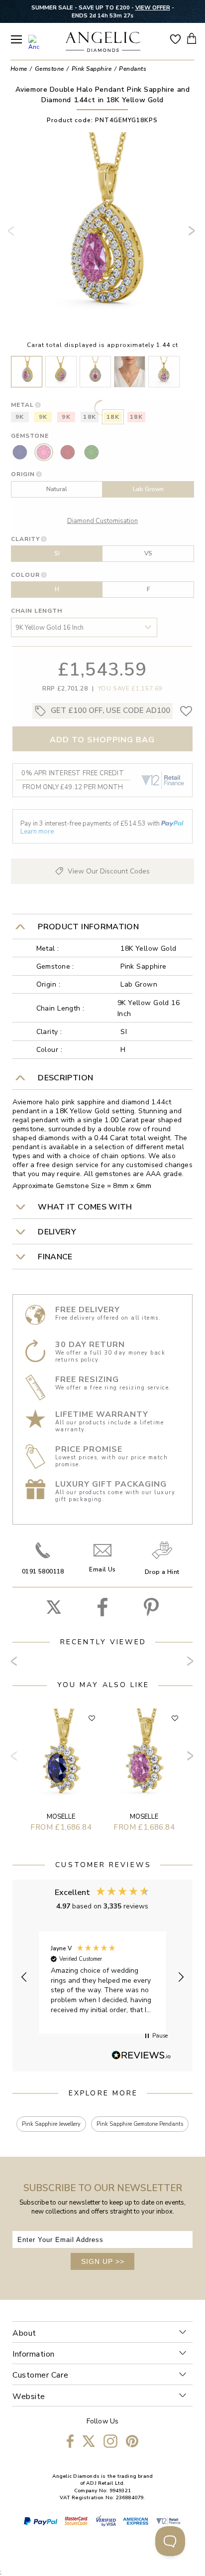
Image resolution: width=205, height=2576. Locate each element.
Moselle (61, 1817)
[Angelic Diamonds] (103, 43)
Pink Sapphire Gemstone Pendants (140, 2124)
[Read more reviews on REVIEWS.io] (141, 2056)
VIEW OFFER (153, 7)
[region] (103, 1977)
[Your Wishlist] (175, 38)
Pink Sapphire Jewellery (51, 2124)
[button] (24, 1977)
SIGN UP (103, 2261)
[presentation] (13, 235)
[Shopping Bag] (192, 38)
